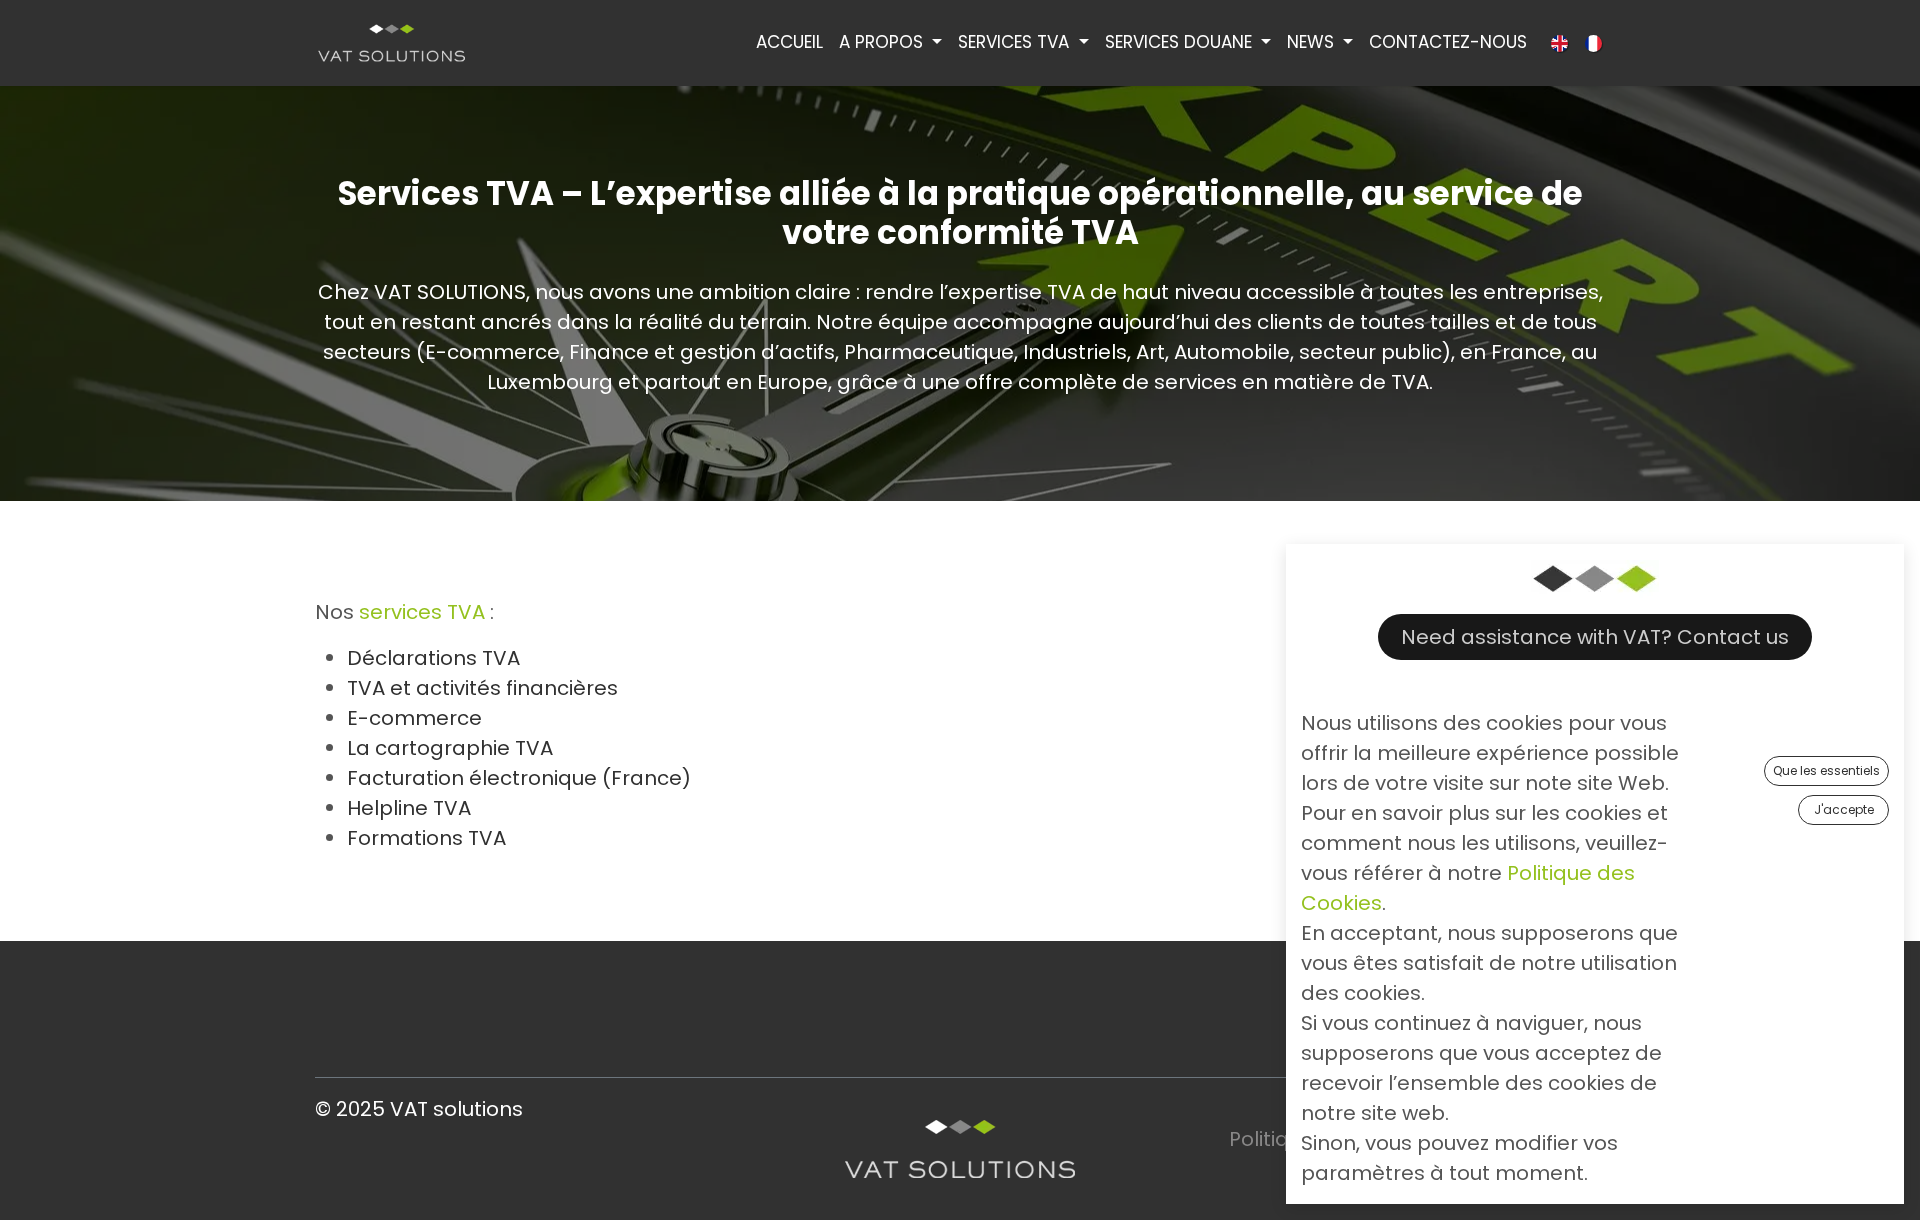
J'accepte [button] (1844, 809)
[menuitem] (789, 43)
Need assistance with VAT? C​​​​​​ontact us (1595, 637)
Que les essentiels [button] (1826, 770)
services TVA (422, 612)
